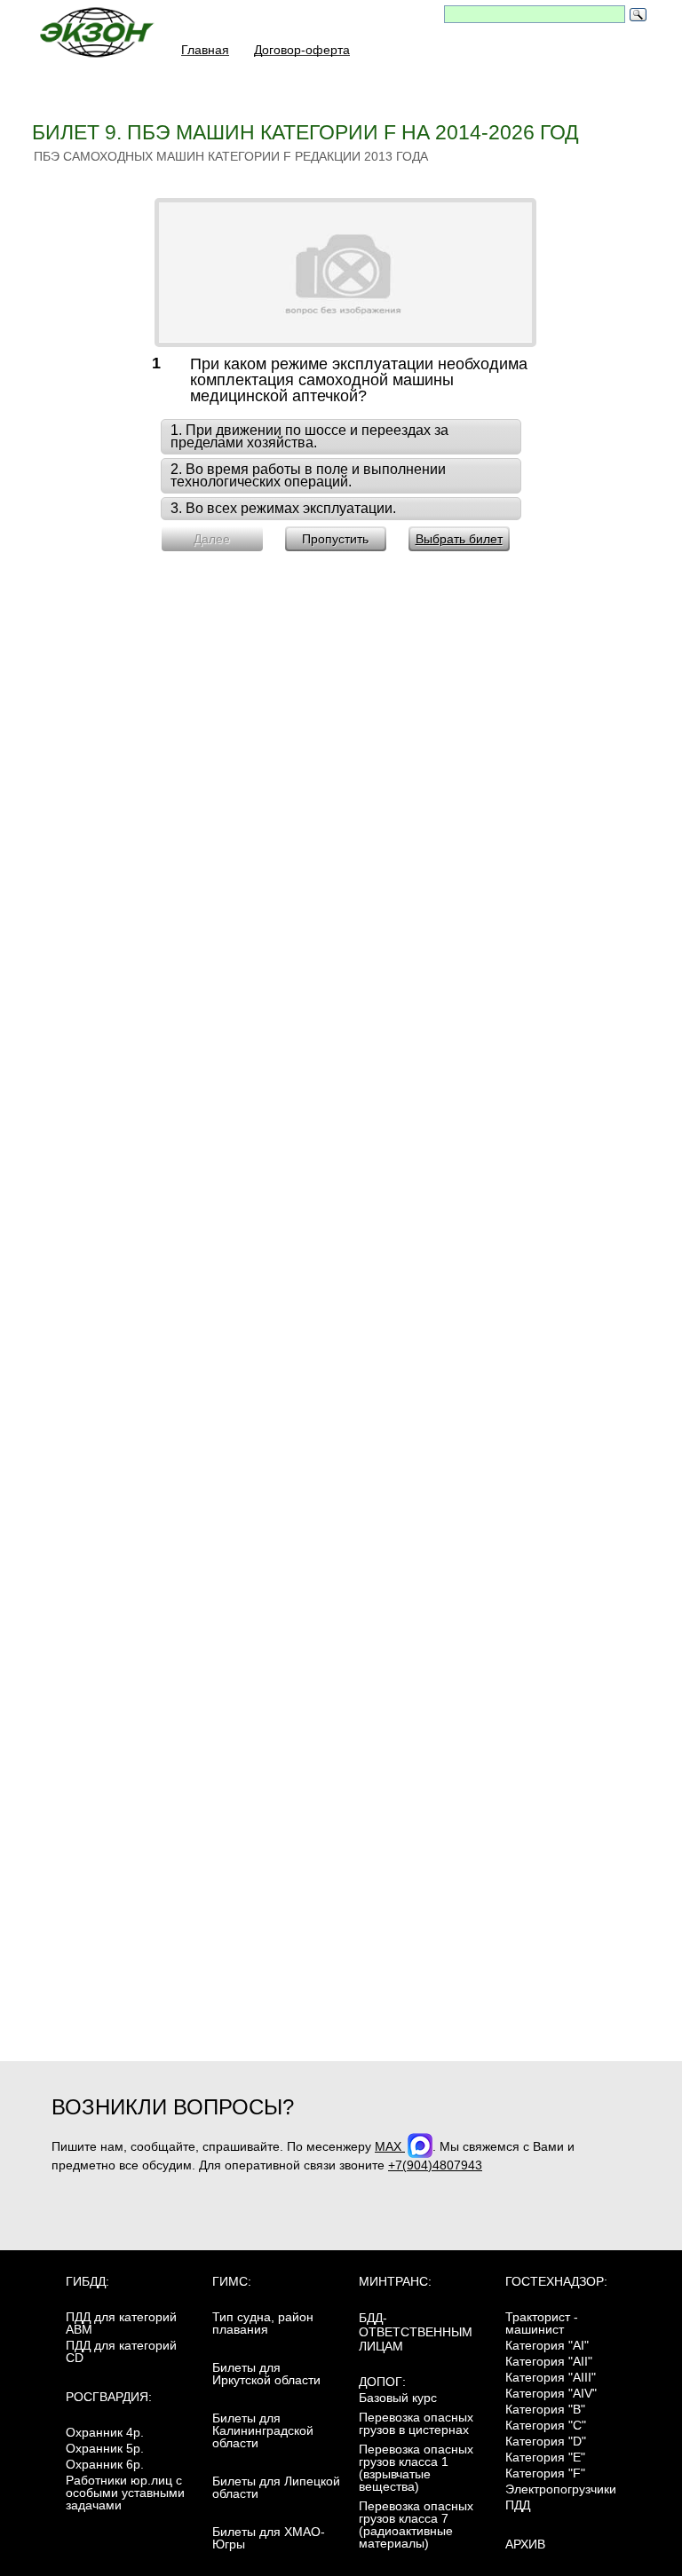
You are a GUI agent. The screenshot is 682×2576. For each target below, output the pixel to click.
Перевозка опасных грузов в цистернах (416, 2423)
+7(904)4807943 (435, 2165)
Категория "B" (545, 2409)
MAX (390, 2146)
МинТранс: (395, 2281)
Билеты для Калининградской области (263, 2430)
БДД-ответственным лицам (416, 2332)
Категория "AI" (547, 2345)
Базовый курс (398, 2398)
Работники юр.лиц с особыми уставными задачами (125, 2493)
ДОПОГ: (382, 2382)
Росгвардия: (109, 2397)
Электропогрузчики (561, 2489)
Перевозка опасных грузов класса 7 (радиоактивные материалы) (416, 2525)
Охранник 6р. (105, 2464)
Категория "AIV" (551, 2393)
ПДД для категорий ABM (121, 2323)
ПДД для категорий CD (121, 2351)
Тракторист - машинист (542, 2323)
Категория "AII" (549, 2361)
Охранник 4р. (105, 2432)
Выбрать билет (459, 539)
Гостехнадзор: (556, 2281)
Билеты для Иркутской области (266, 2374)
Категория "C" (546, 2425)
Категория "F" (545, 2473)
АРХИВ (525, 2544)
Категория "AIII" (551, 2377)
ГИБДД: (87, 2281)
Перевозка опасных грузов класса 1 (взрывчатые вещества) (416, 2468)
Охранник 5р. (105, 2448)
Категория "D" (546, 2441)
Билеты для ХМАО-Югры (269, 2538)
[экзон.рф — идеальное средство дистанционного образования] (107, 37)
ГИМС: (232, 2281)
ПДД (518, 2505)
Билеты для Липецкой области (276, 2487)
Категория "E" (545, 2457)
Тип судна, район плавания (263, 2323)
